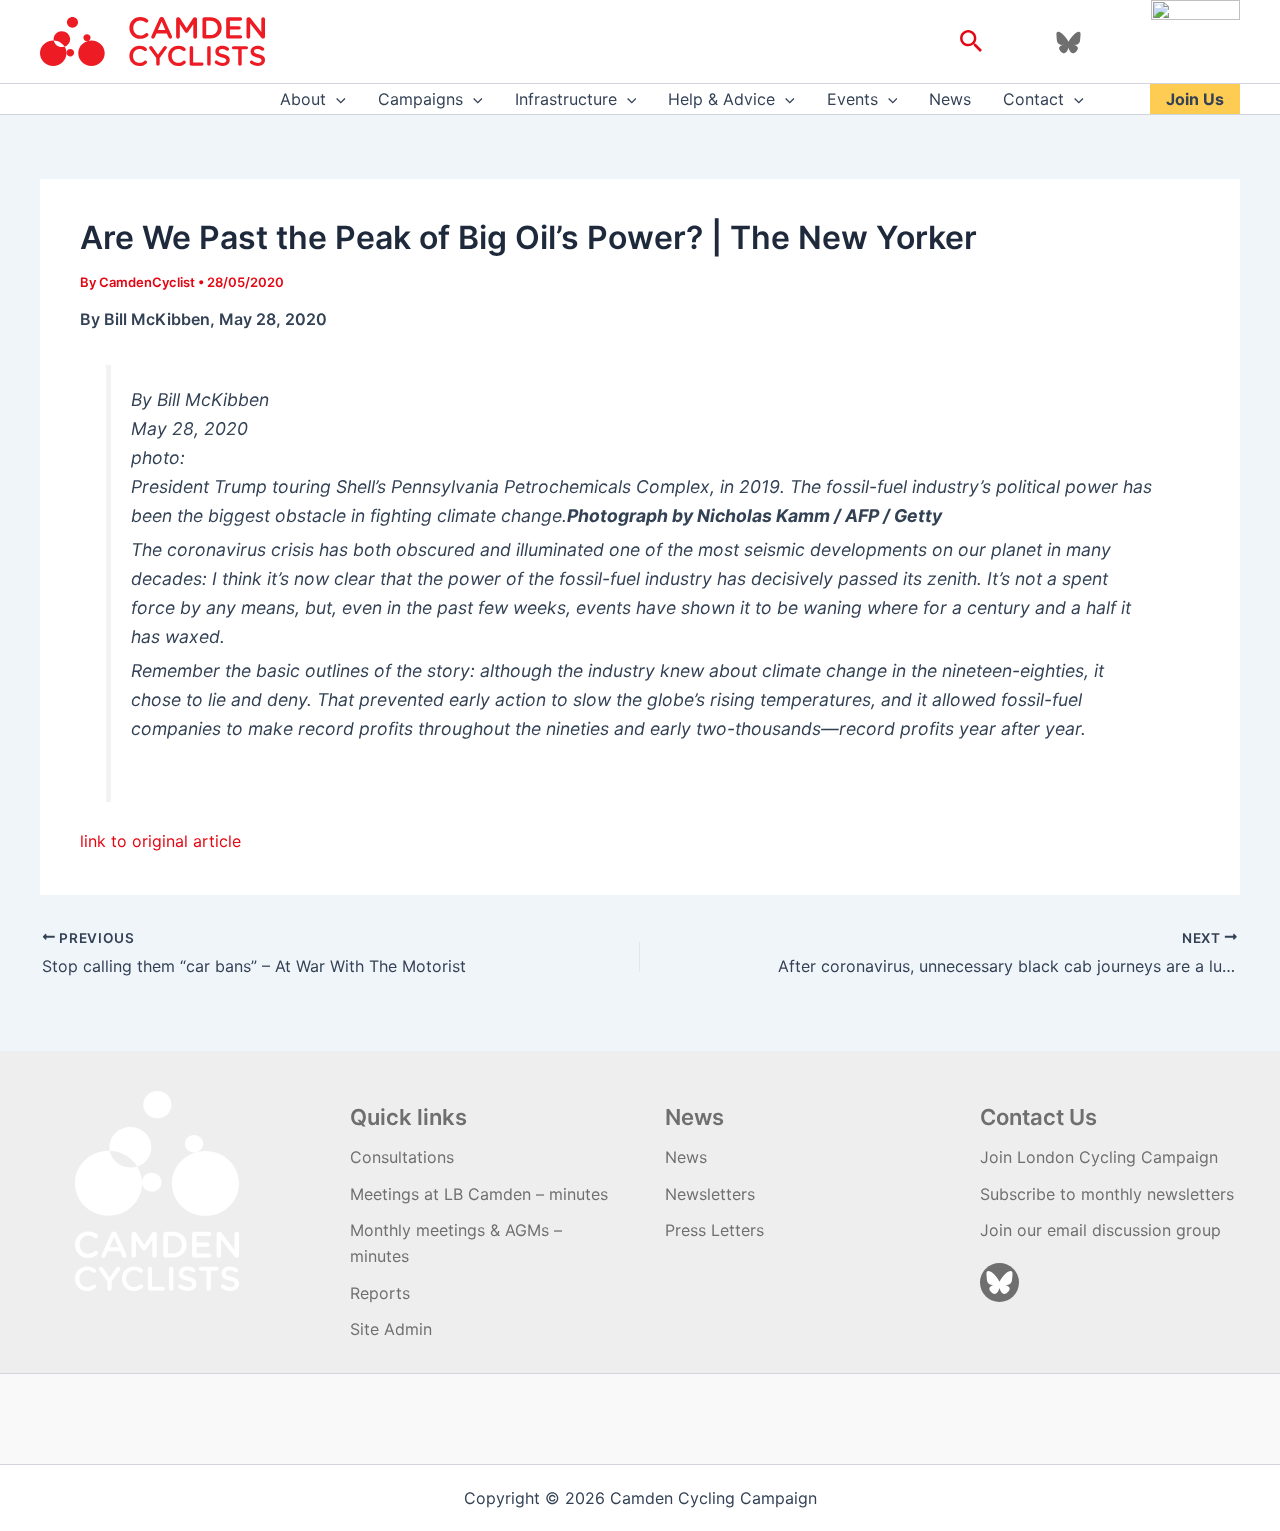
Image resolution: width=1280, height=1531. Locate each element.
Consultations (402, 1157)
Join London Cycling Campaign (1099, 1157)
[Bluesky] (1068, 42)
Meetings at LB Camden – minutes (479, 1194)
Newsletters (710, 1194)
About (303, 99)
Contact (1033, 99)
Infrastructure (566, 99)
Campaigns (420, 99)
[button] (971, 42)
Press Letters (714, 1230)
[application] (336, 99)
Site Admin (391, 1329)
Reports (380, 1293)
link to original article (160, 841)
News (950, 99)
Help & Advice (721, 99)
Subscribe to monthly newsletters (1107, 1194)
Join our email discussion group (1100, 1230)
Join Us (1195, 99)
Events (852, 99)
